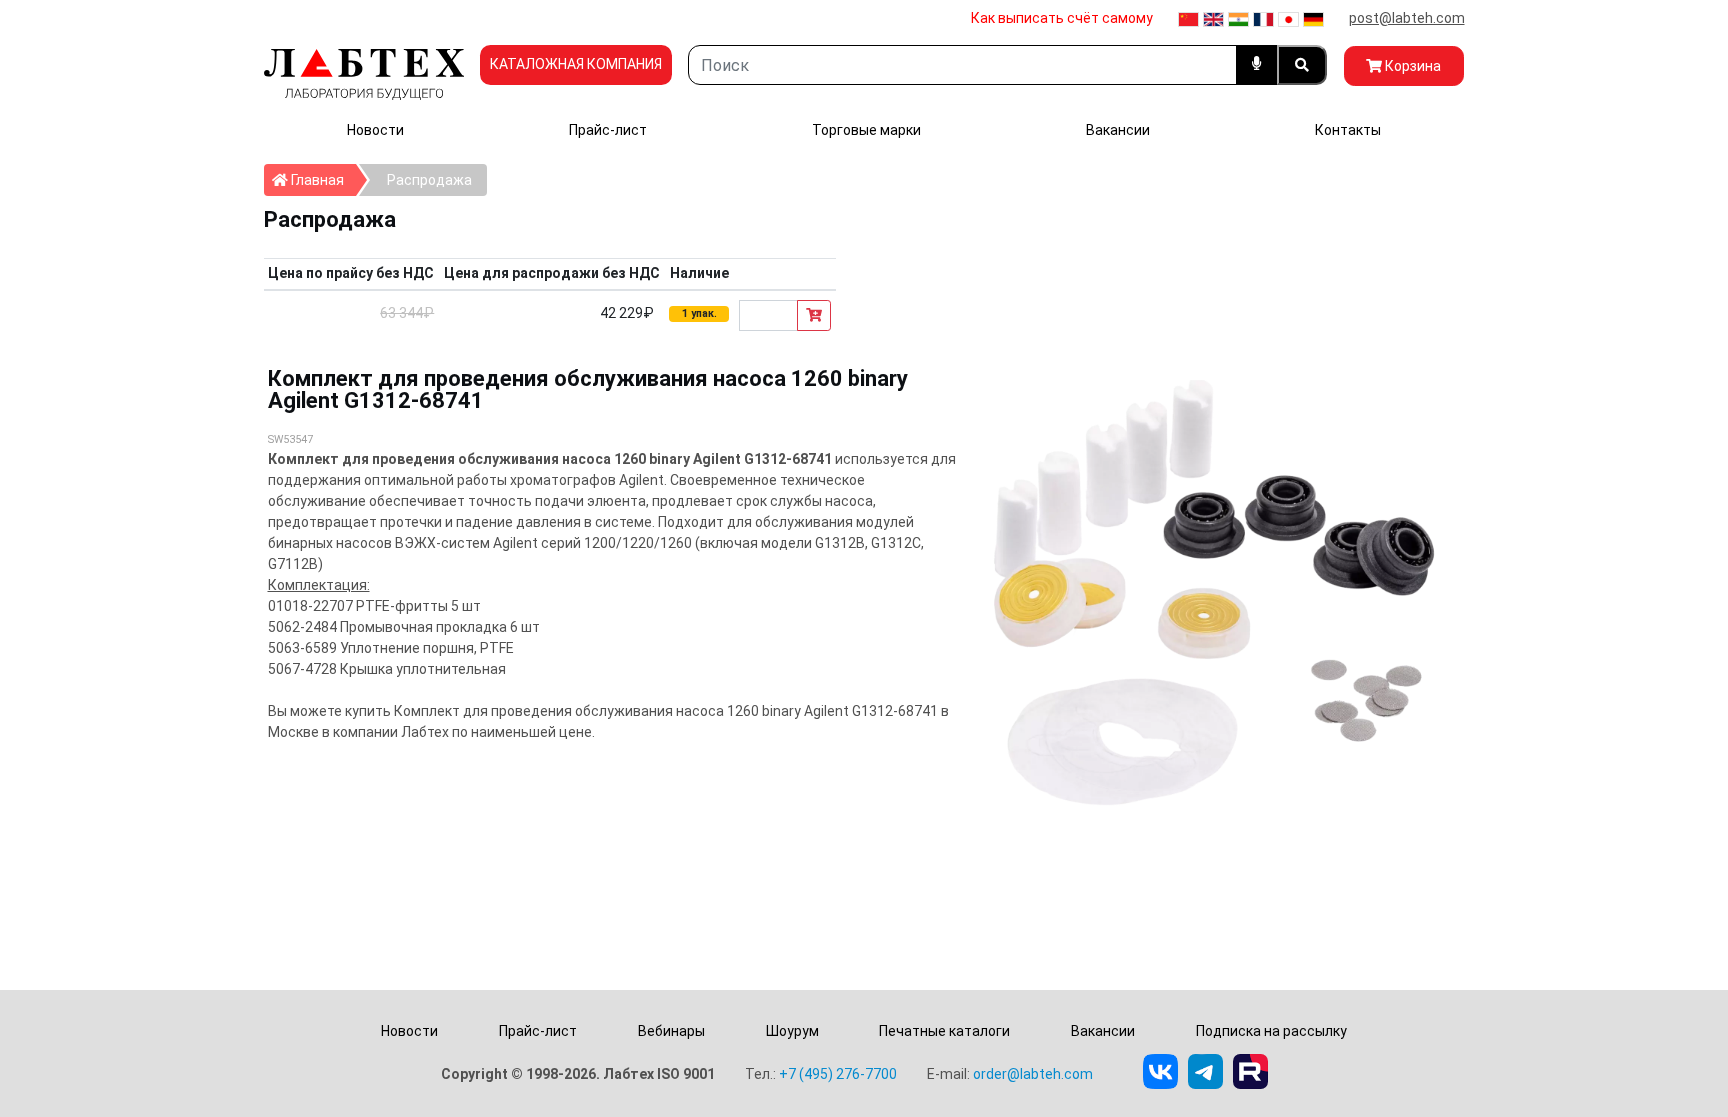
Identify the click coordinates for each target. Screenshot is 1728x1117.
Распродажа (429, 180)
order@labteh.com (1033, 1074)
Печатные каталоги (944, 1031)
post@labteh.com (1407, 18)
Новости (375, 130)
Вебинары (671, 1031)
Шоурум (792, 1031)
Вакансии (1118, 130)
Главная (322, 179)
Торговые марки (866, 130)
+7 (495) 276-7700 (838, 1074)
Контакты (1348, 130)
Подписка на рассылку (1271, 1031)
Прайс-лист (608, 130)
